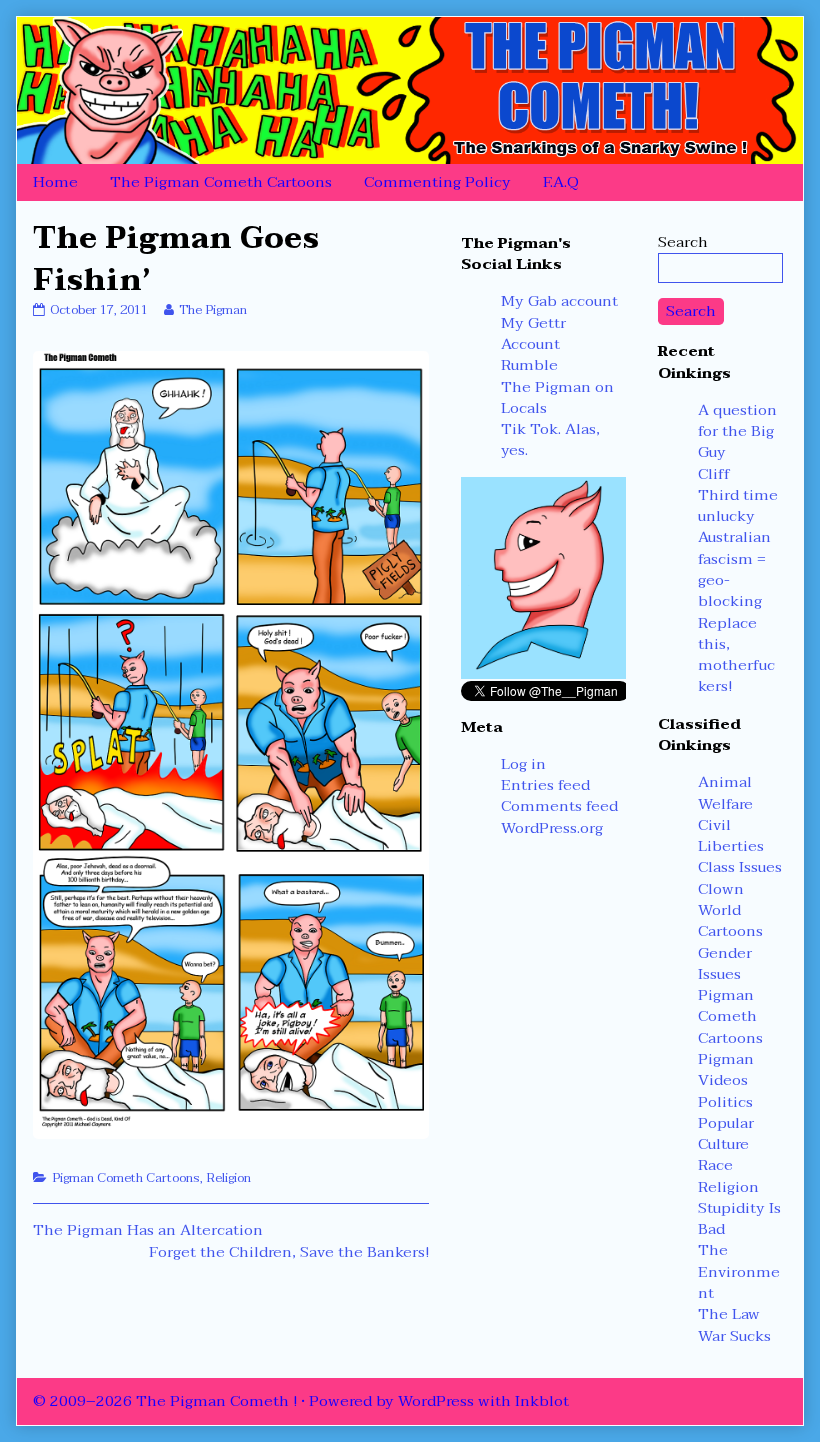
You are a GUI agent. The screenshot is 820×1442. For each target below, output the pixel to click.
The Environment (739, 1271)
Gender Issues (725, 963)
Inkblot (542, 1401)
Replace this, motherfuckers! (736, 655)
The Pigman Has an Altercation (148, 1230)
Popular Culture (726, 1133)
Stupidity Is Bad (739, 1218)
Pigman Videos (726, 1069)
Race (715, 1165)
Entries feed (545, 785)
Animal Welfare (725, 792)
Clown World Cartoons (730, 910)
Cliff (714, 474)
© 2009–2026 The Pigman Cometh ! (165, 1401)
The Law (729, 1314)
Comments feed (559, 806)
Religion (228, 1178)
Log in (523, 764)
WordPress (436, 1401)
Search (683, 242)
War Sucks (734, 1336)
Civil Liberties (731, 835)
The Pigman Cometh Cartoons (221, 182)
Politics (725, 1102)
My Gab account (559, 301)
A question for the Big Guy (737, 431)
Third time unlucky (738, 505)
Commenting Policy (437, 182)
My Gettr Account (533, 333)
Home (55, 182)
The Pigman (212, 310)
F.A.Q (561, 182)
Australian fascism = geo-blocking (734, 569)
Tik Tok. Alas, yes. (550, 439)
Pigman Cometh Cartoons (126, 1178)
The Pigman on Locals (557, 397)
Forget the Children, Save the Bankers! (289, 1252)
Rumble (529, 365)
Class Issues (740, 867)
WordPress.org (552, 828)
